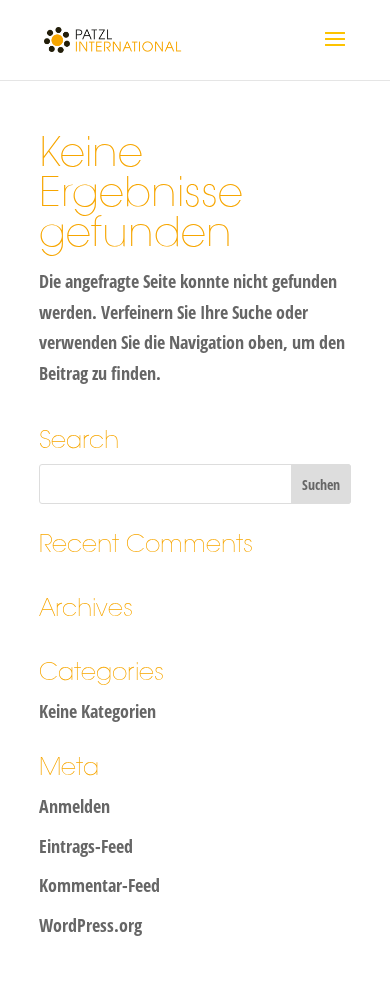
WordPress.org (90, 925)
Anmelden (74, 806)
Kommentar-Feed (99, 885)
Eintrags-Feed (86, 846)
